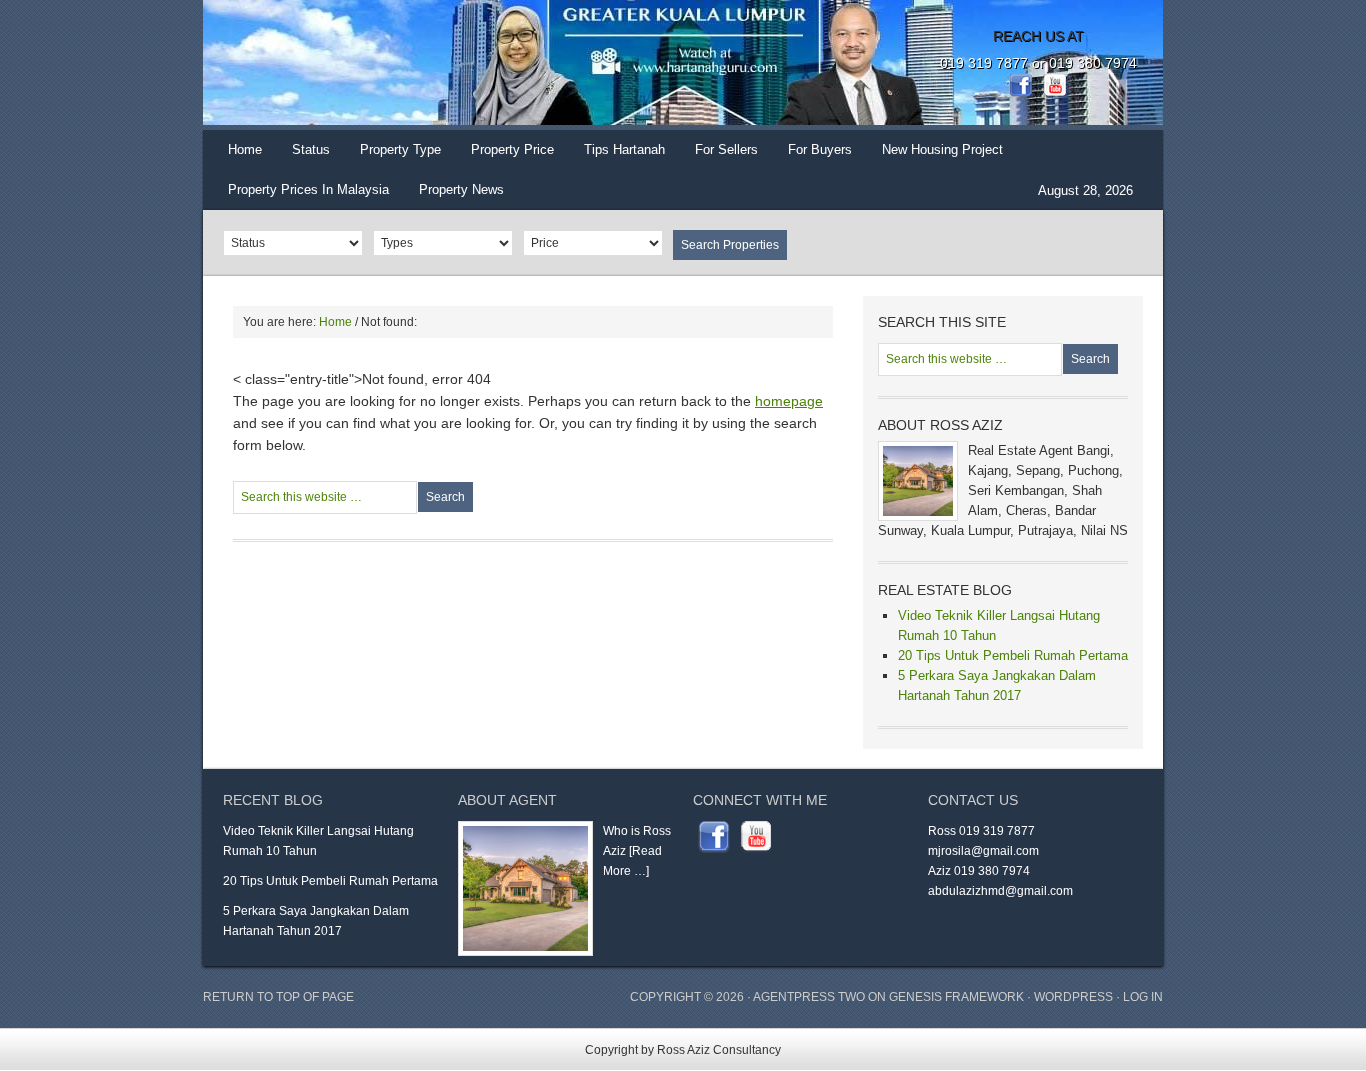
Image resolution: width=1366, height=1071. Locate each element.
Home (245, 149)
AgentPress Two (809, 997)
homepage (789, 401)
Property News (461, 189)
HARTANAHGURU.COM (403, 65)
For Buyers (820, 149)
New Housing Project (942, 149)
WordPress (1073, 997)
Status (303, 156)
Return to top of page (278, 997)
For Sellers (726, 149)
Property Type (393, 156)
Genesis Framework (956, 997)
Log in (1143, 997)
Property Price (505, 156)
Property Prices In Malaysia (308, 189)
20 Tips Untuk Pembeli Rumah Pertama (1013, 655)
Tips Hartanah (624, 149)
